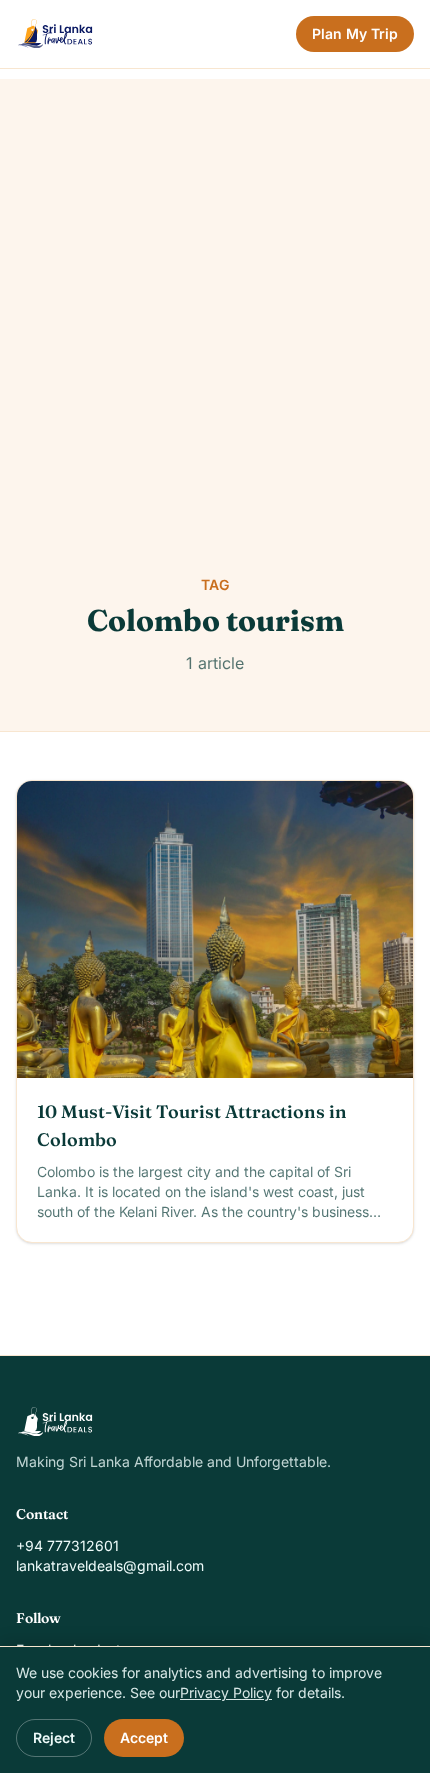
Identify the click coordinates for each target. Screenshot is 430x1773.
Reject (54, 1737)
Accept (144, 1737)
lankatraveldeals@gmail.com (110, 1565)
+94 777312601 (67, 1545)
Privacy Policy (226, 1692)
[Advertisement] (215, 294)
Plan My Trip (355, 33)
